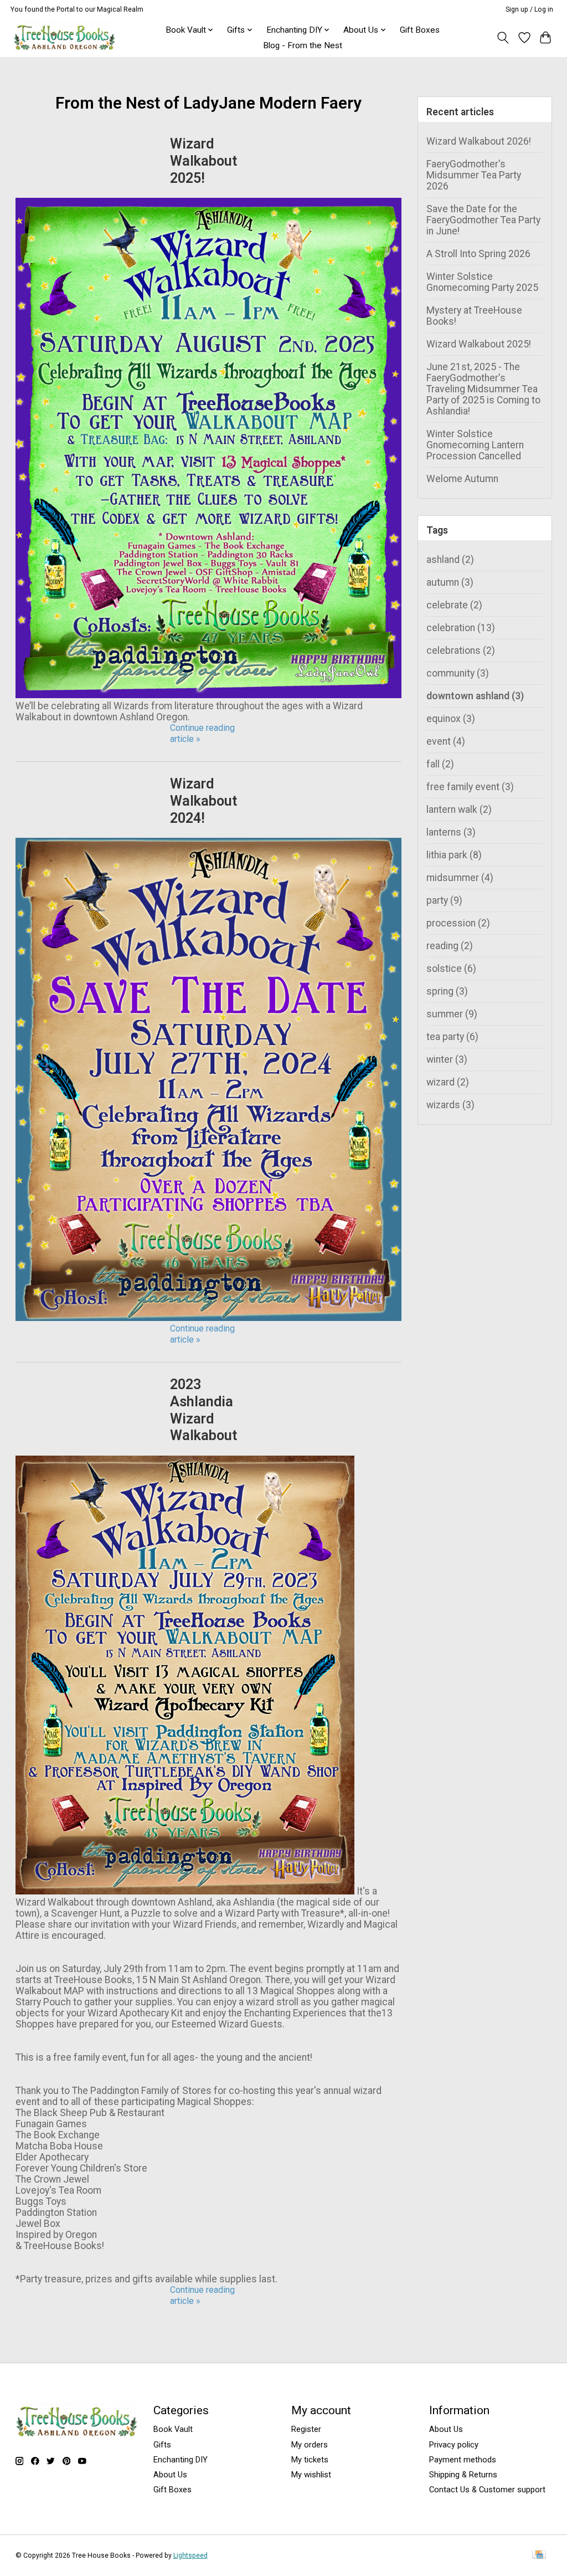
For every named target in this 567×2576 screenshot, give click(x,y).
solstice (451, 969)
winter (447, 1059)
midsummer (460, 878)
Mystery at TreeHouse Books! (474, 316)
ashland (450, 560)
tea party (452, 1037)
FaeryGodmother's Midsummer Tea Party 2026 (474, 175)
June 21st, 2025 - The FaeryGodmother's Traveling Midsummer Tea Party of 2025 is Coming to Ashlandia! (483, 389)
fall (440, 764)
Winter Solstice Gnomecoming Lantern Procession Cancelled (475, 445)
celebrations (461, 651)
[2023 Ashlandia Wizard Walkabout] (185, 1891)
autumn (450, 582)
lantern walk (459, 810)
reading (450, 946)
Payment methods (463, 2460)
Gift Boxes (420, 30)
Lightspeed (190, 2555)
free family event (470, 787)
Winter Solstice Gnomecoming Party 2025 (482, 282)
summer (452, 1014)
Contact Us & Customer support (487, 2490)
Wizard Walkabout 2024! (203, 801)
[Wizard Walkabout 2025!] (209, 695)
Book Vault (173, 2429)
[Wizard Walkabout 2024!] (209, 1318)
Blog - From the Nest (303, 45)
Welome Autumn (462, 479)
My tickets (310, 2460)
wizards (450, 1105)
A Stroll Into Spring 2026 (478, 254)
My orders (310, 2445)
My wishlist (311, 2475)
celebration (461, 628)
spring (447, 991)
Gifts (162, 2445)
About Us (170, 2475)
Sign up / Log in (529, 9)
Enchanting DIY (181, 2460)
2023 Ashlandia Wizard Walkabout (203, 1410)
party (444, 900)
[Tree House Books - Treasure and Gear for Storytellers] (65, 37)
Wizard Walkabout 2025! (203, 161)
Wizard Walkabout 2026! (479, 141)
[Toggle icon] (502, 38)
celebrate (454, 605)
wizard (448, 1082)
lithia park (454, 855)
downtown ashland (475, 696)
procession (458, 923)
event (446, 741)
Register (306, 2429)
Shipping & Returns (463, 2475)
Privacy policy (454, 2445)
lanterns (451, 832)
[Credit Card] (539, 2555)
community (458, 673)
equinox (451, 719)
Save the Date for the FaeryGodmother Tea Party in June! (483, 220)
